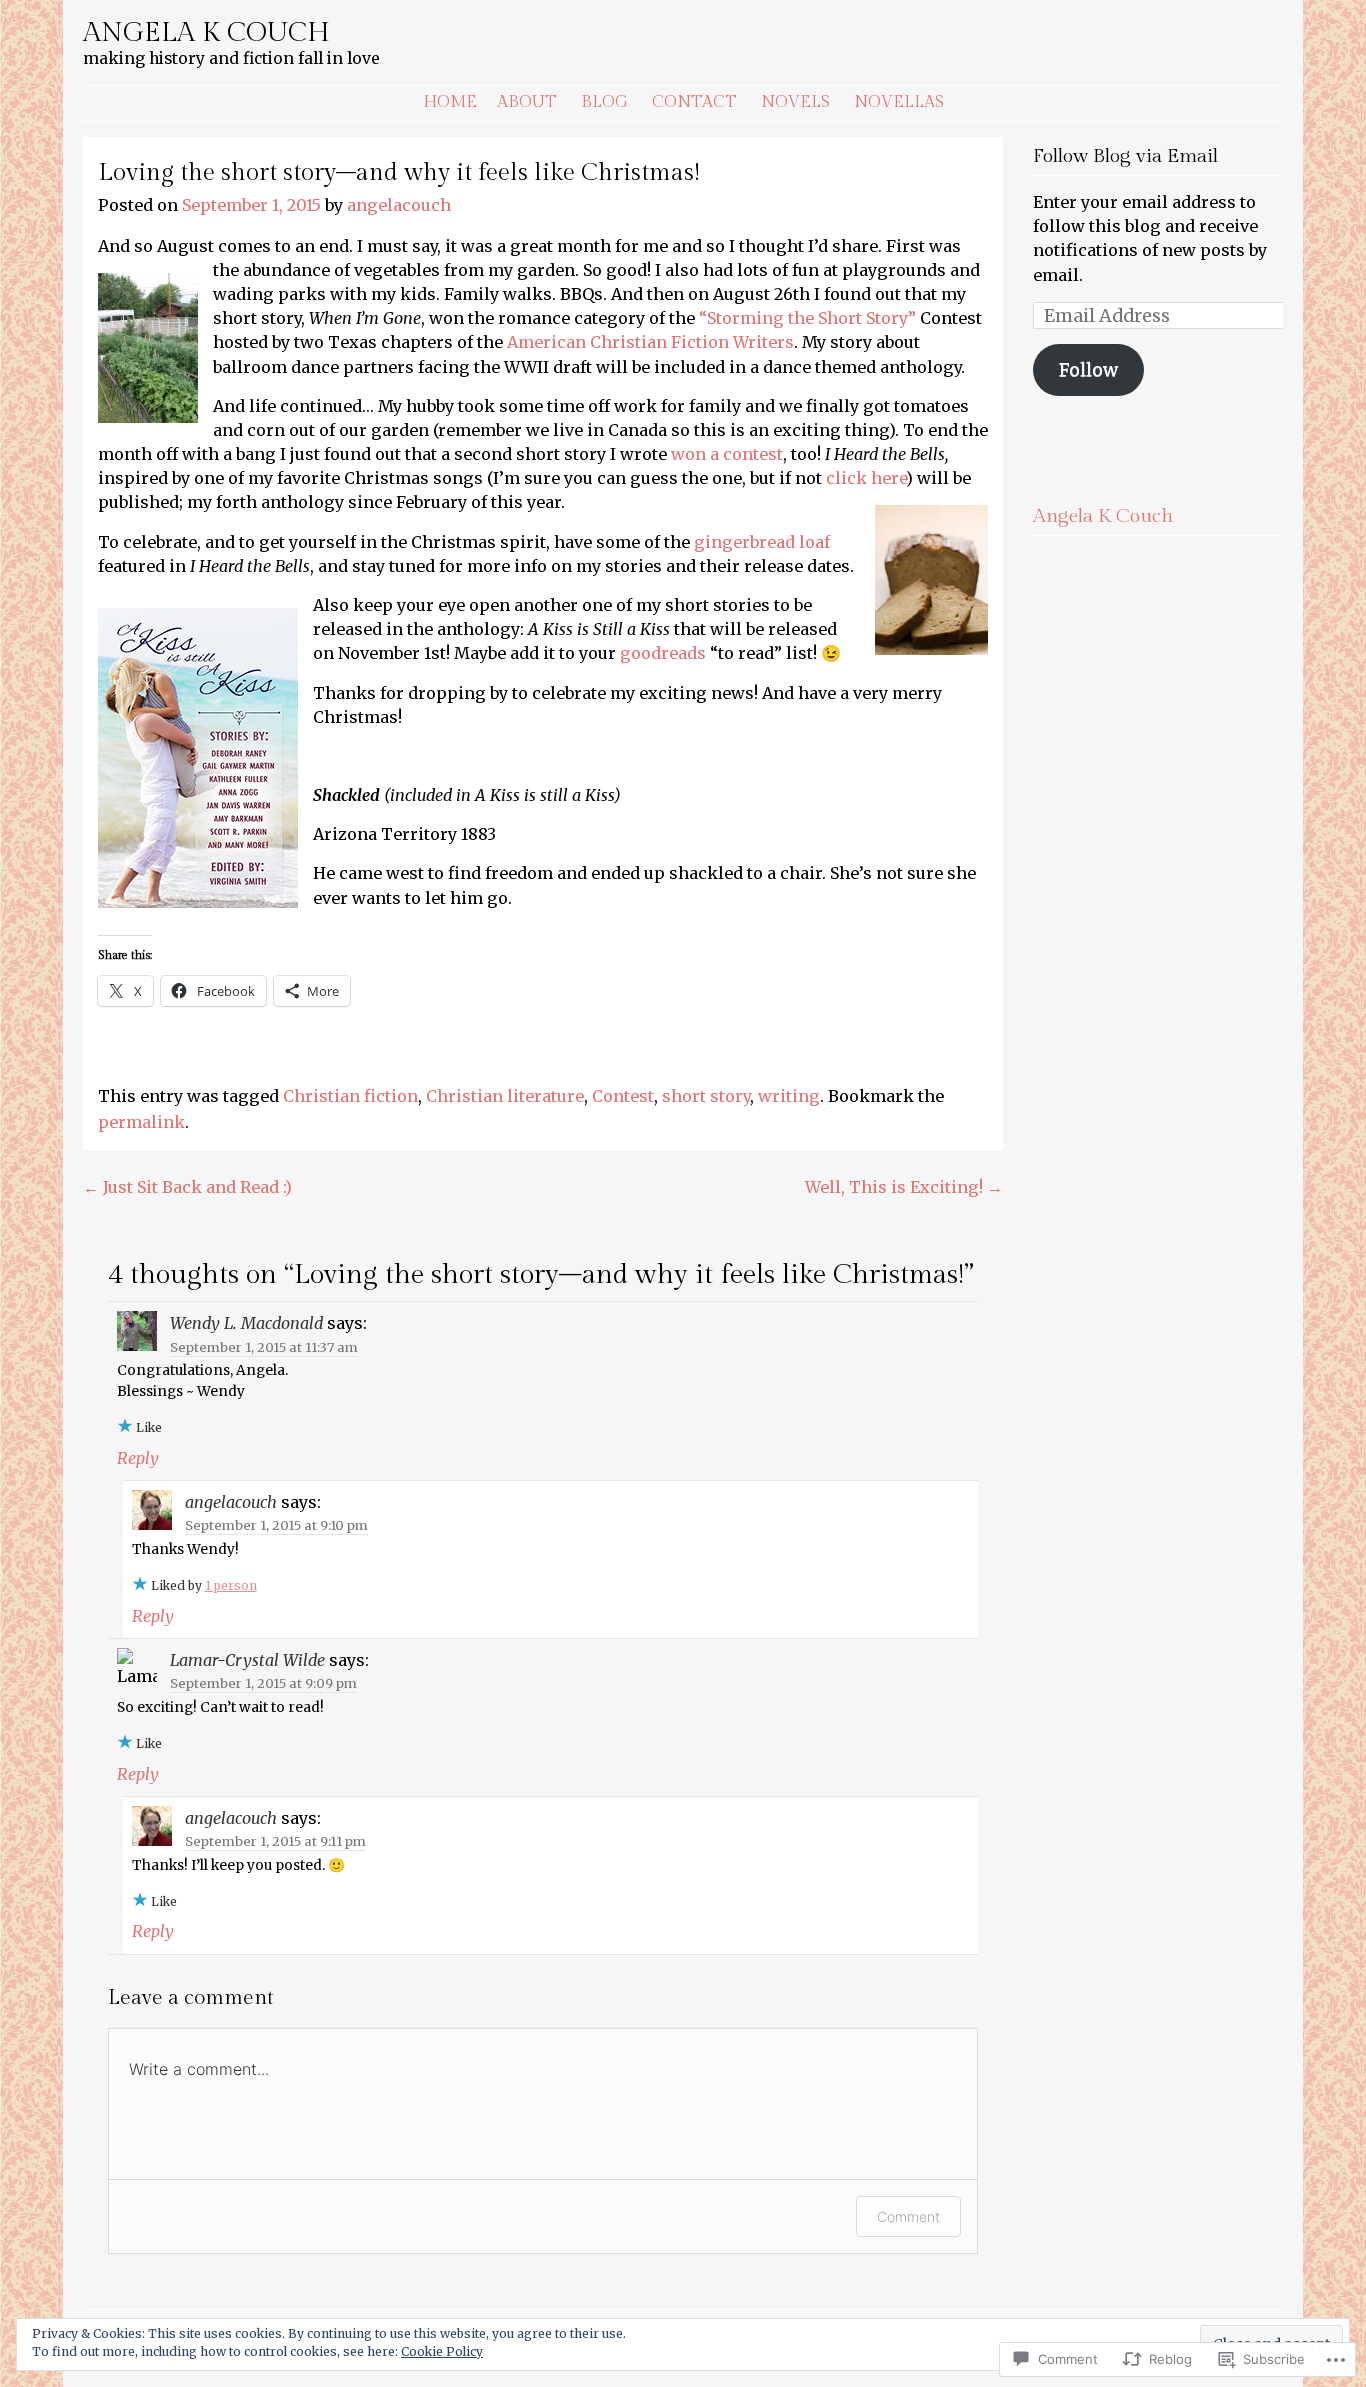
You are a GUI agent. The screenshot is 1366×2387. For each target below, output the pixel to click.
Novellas (899, 102)
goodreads (663, 653)
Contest (623, 1096)
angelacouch (399, 205)
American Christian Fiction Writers (650, 342)
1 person (231, 1585)
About (527, 102)
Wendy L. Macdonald (246, 1323)
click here (866, 478)
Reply (138, 1458)
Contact (694, 102)
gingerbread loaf (762, 542)
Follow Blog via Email (1125, 156)
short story (706, 1096)
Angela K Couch (206, 33)
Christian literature (505, 1096)
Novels (795, 102)
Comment (908, 2216)
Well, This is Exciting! (904, 1187)
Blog (604, 102)
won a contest (727, 454)
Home (450, 102)
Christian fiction (350, 1096)
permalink (141, 1122)
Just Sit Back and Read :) (187, 1187)
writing (789, 1096)
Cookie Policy (442, 2351)
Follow (1088, 369)
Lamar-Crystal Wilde (247, 1660)
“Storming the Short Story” (807, 318)
